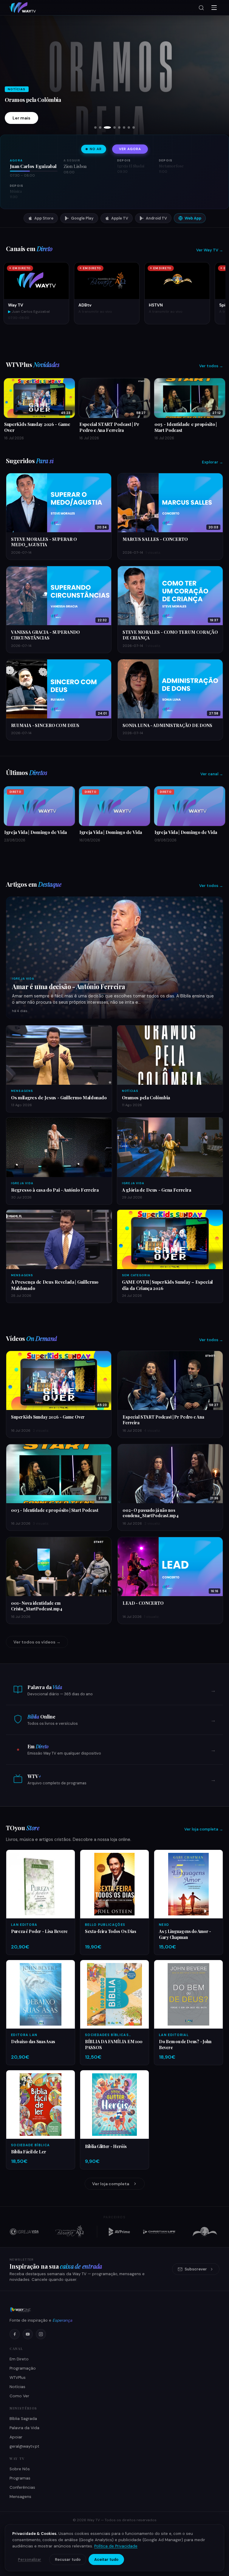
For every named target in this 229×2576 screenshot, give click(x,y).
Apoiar (16, 2437)
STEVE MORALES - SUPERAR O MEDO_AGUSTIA (44, 542)
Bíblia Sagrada (23, 2419)
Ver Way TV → (210, 250)
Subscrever (196, 2269)
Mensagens (20, 2497)
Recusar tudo (68, 2559)
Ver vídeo (23, 118)
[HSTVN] (205, 2232)
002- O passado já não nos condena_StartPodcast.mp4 (151, 1513)
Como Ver (19, 2396)
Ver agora (130, 149)
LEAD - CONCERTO (143, 1603)
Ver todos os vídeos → (37, 1642)
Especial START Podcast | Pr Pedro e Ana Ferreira (163, 1420)
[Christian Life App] (160, 2232)
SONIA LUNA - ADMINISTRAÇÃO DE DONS (167, 725)
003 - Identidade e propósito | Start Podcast (55, 1510)
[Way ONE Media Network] (114, 2310)
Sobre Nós (20, 2469)
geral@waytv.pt (24, 2446)
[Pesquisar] (201, 8)
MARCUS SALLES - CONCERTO (155, 539)
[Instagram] (41, 2334)
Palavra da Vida (24, 2428)
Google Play (82, 218)
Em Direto (19, 2359)
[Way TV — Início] (23, 8)
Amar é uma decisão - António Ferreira (69, 986)
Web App (193, 218)
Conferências (22, 2487)
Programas (20, 2478)
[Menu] (214, 8)
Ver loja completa (111, 2184)
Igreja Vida (23, 979)
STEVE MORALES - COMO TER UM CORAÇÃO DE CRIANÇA (170, 635)
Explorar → (212, 462)
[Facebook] (15, 2334)
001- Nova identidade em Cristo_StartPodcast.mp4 (37, 1606)
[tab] (95, 127)
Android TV (156, 218)
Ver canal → (212, 774)
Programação (23, 2368)
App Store (44, 218)
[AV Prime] (119, 2232)
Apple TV (120, 218)
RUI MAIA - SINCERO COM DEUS (45, 725)
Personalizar (30, 2560)
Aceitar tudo (106, 2559)
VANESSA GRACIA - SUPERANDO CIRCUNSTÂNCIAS (45, 635)
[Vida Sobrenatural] (24, 2232)
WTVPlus (18, 2377)
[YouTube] (28, 2334)
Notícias (17, 2387)
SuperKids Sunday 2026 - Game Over (49, 100)
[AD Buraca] (69, 2232)
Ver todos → (211, 366)
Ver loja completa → (204, 1829)
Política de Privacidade (116, 2546)
